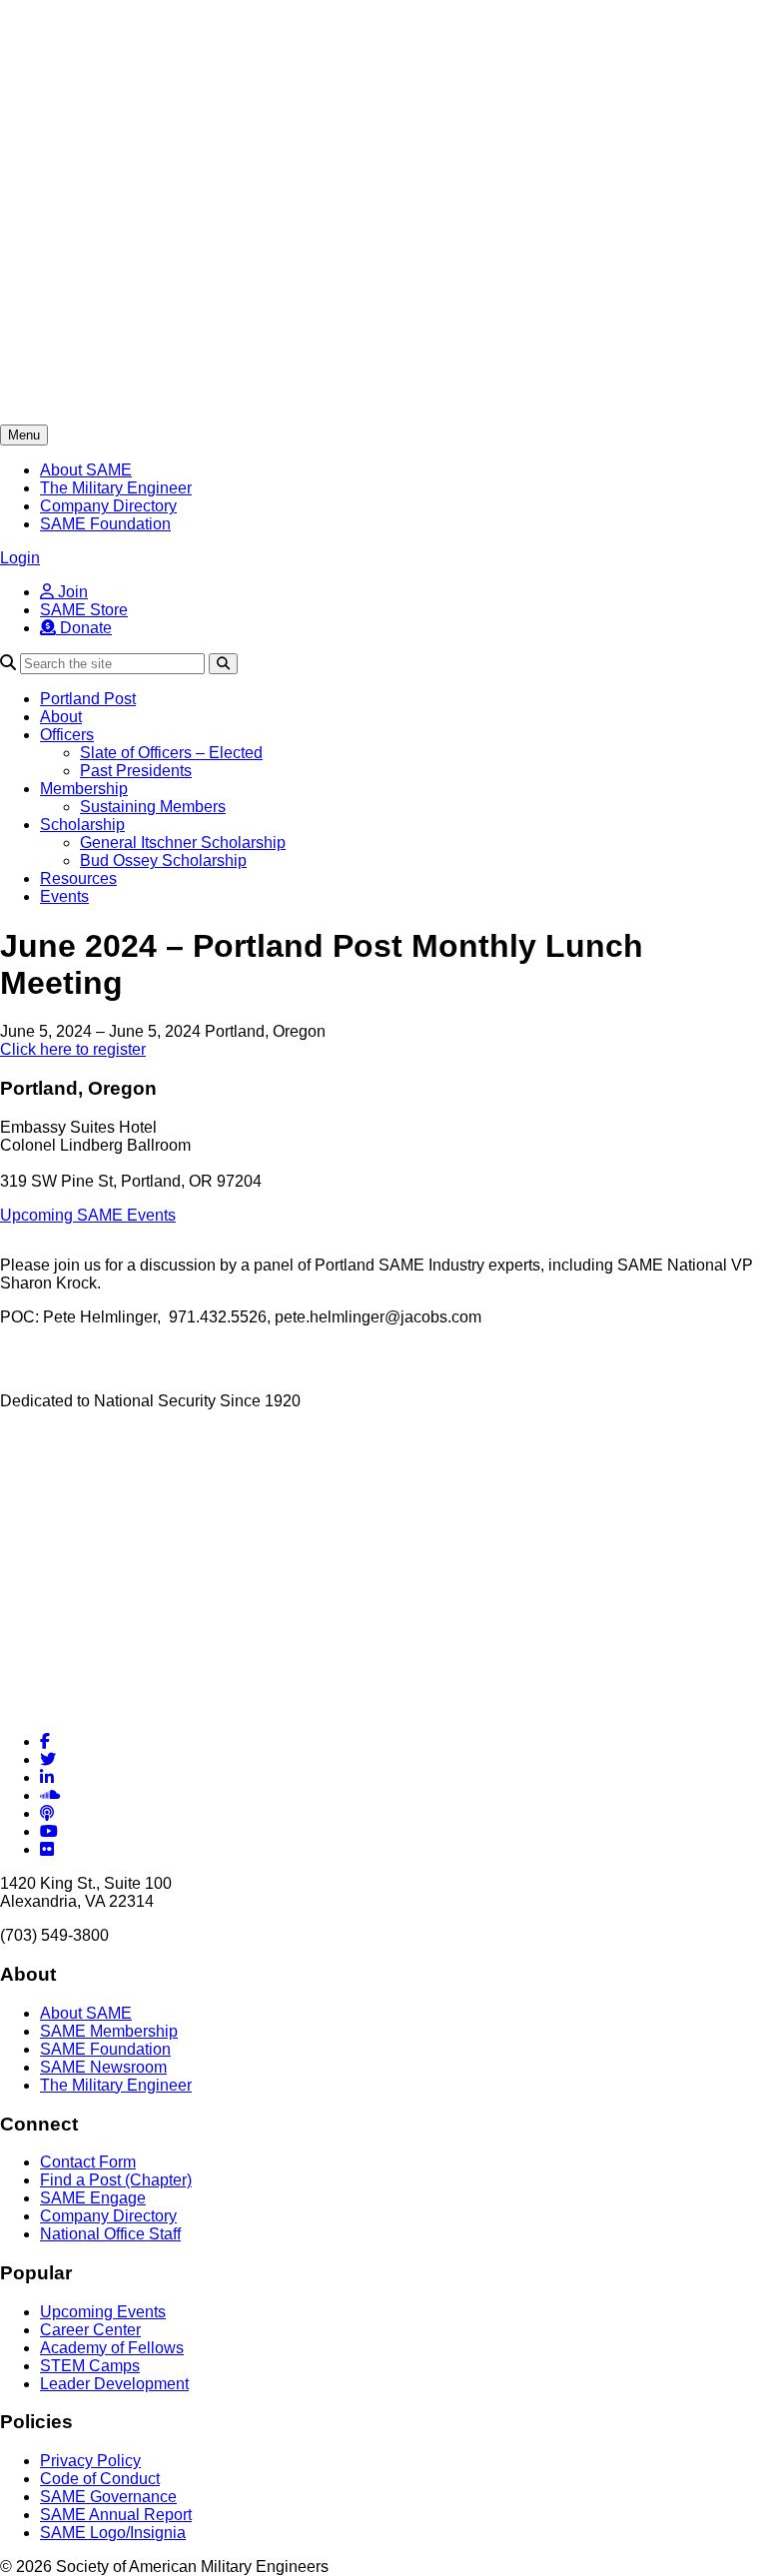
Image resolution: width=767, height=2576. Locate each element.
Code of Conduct (100, 2479)
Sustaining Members (153, 807)
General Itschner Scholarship (183, 843)
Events (64, 896)
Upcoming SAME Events (88, 1215)
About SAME (86, 470)
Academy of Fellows (112, 2348)
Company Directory (108, 506)
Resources (78, 878)
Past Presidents (136, 771)
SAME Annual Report (116, 2515)
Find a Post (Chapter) (116, 2180)
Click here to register (73, 1049)
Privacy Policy (90, 2461)
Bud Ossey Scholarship (163, 860)
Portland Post (88, 699)
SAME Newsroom (103, 2067)
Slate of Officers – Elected (171, 753)
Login (20, 558)
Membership (84, 789)
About (61, 717)
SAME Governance (108, 2497)
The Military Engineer (116, 488)
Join (71, 592)
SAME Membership (109, 2031)
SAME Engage (93, 2198)
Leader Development (114, 2384)
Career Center (90, 2330)
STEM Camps (90, 2366)
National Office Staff (110, 2234)
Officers (67, 735)
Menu (24, 435)
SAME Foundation (105, 524)
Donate (84, 628)
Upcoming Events (103, 2312)
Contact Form (88, 2162)
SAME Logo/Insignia (113, 2533)
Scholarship (82, 825)
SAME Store (84, 610)
